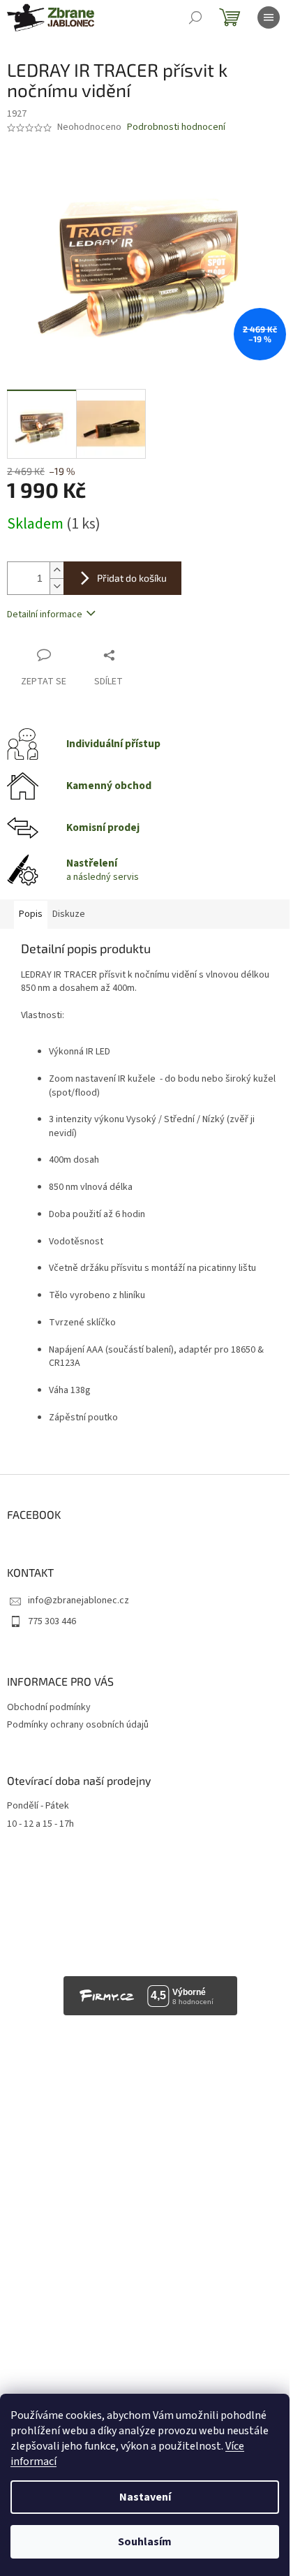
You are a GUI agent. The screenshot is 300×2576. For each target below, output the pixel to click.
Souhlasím (145, 2542)
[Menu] (269, 17)
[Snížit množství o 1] (57, 586)
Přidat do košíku (132, 578)
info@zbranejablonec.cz (78, 1600)
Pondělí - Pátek (38, 1806)
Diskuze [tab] (69, 914)
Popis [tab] (31, 914)
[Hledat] (195, 17)
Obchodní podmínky (49, 1707)
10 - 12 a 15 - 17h (40, 1824)
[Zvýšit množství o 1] (57, 570)
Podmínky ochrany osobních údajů (78, 1725)
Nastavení (145, 2497)
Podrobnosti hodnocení (176, 127)
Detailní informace (45, 614)
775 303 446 (52, 1621)
